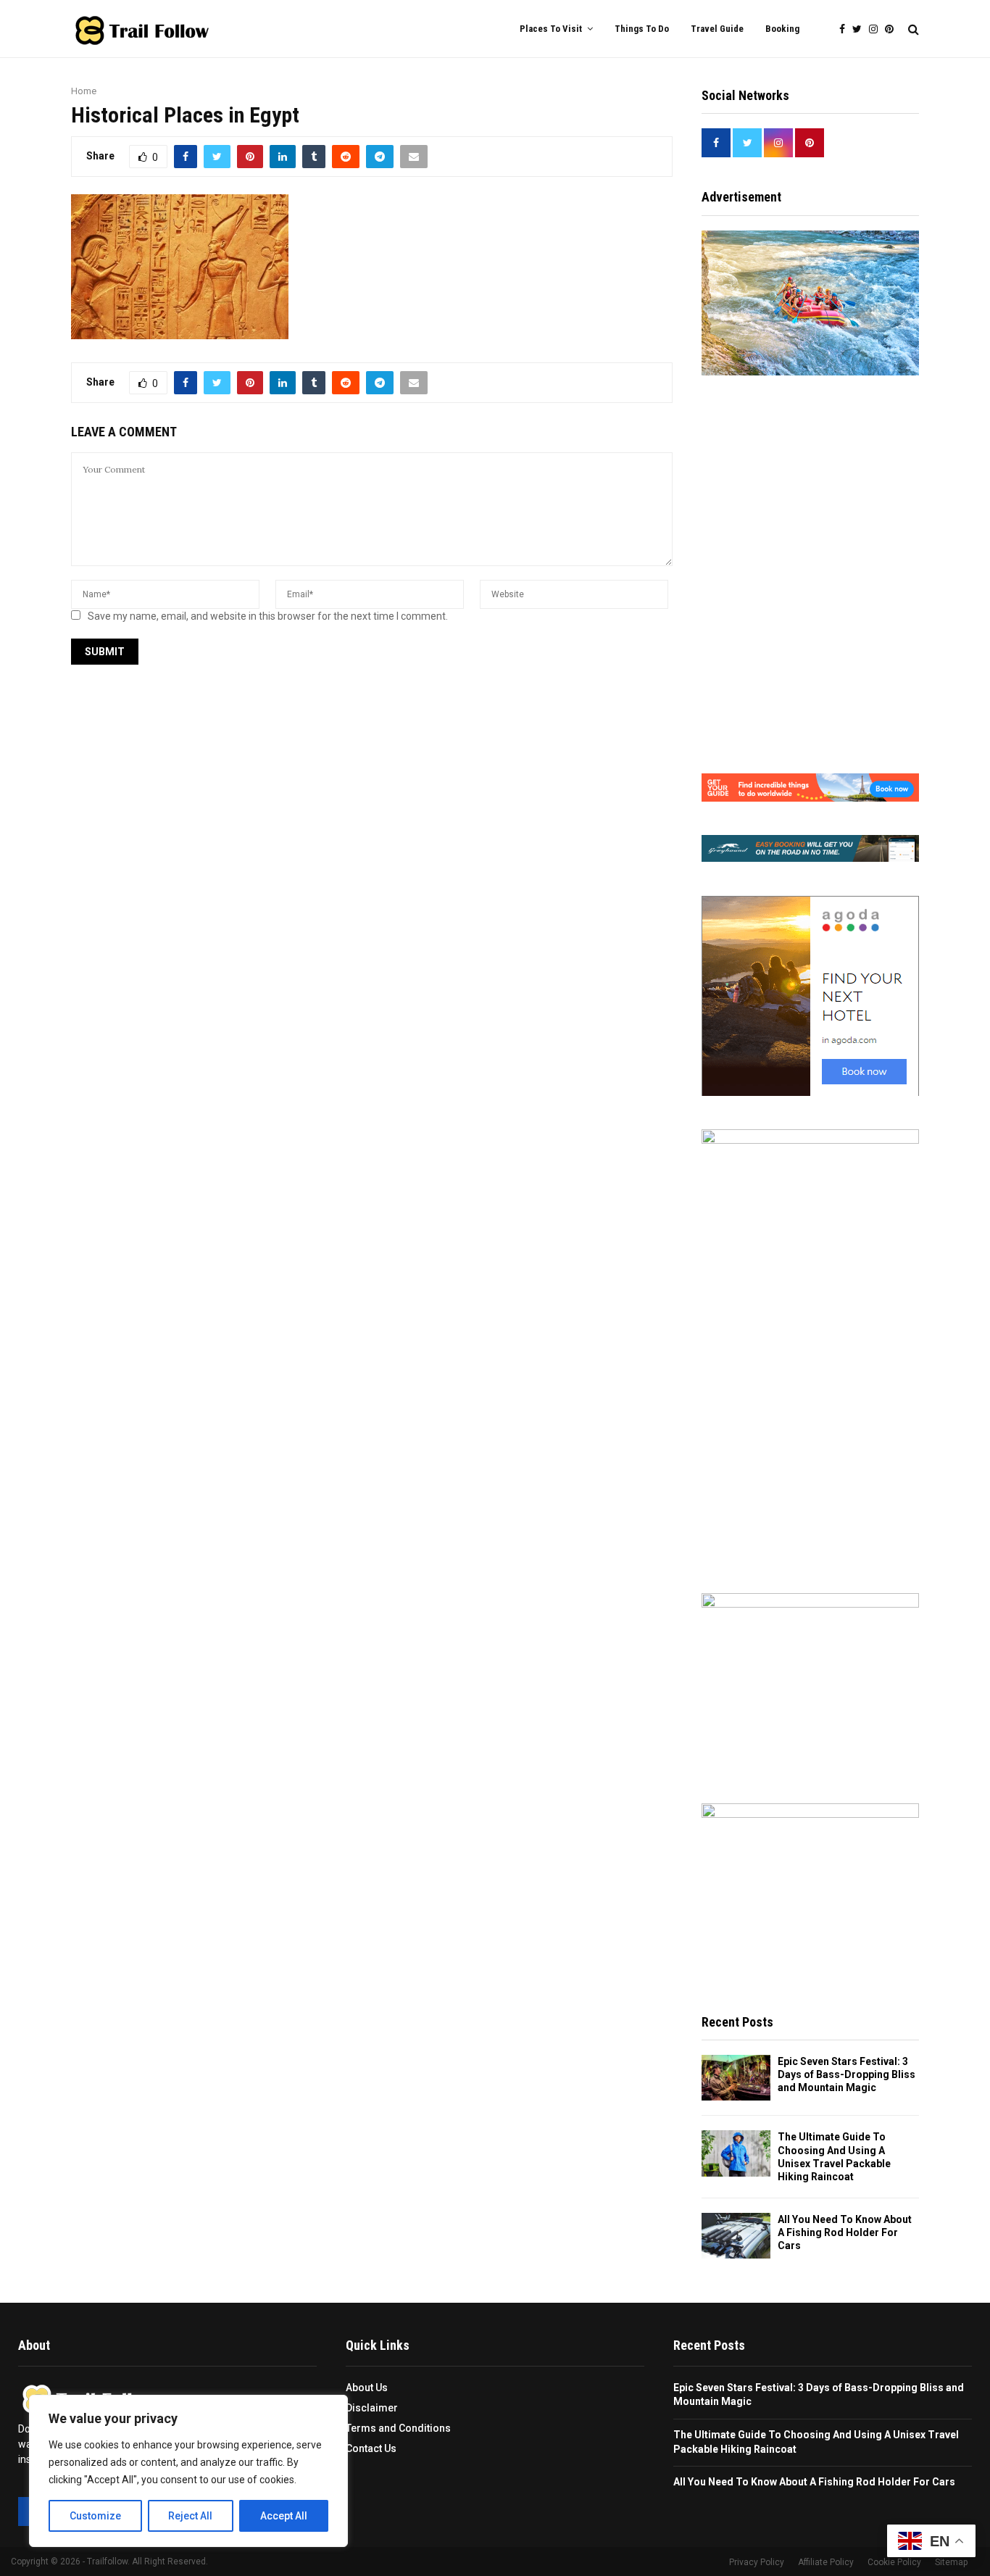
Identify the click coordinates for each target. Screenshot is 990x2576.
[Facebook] (846, 29)
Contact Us (371, 2448)
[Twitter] (861, 29)
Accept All (284, 2516)
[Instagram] (877, 29)
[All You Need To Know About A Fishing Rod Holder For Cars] (736, 2236)
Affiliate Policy (826, 2562)
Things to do (642, 29)
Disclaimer (372, 2408)
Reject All (190, 2516)
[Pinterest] (893, 29)
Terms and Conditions (398, 2428)
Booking (782, 29)
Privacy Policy (757, 2562)
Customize (95, 2516)
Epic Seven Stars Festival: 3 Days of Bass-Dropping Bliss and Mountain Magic (847, 2074)
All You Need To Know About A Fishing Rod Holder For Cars (845, 2232)
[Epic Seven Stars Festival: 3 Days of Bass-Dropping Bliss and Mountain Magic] (736, 2078)
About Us (367, 2388)
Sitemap (951, 2562)
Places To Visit (551, 29)
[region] (188, 2471)
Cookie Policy (894, 2562)
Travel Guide (717, 29)
